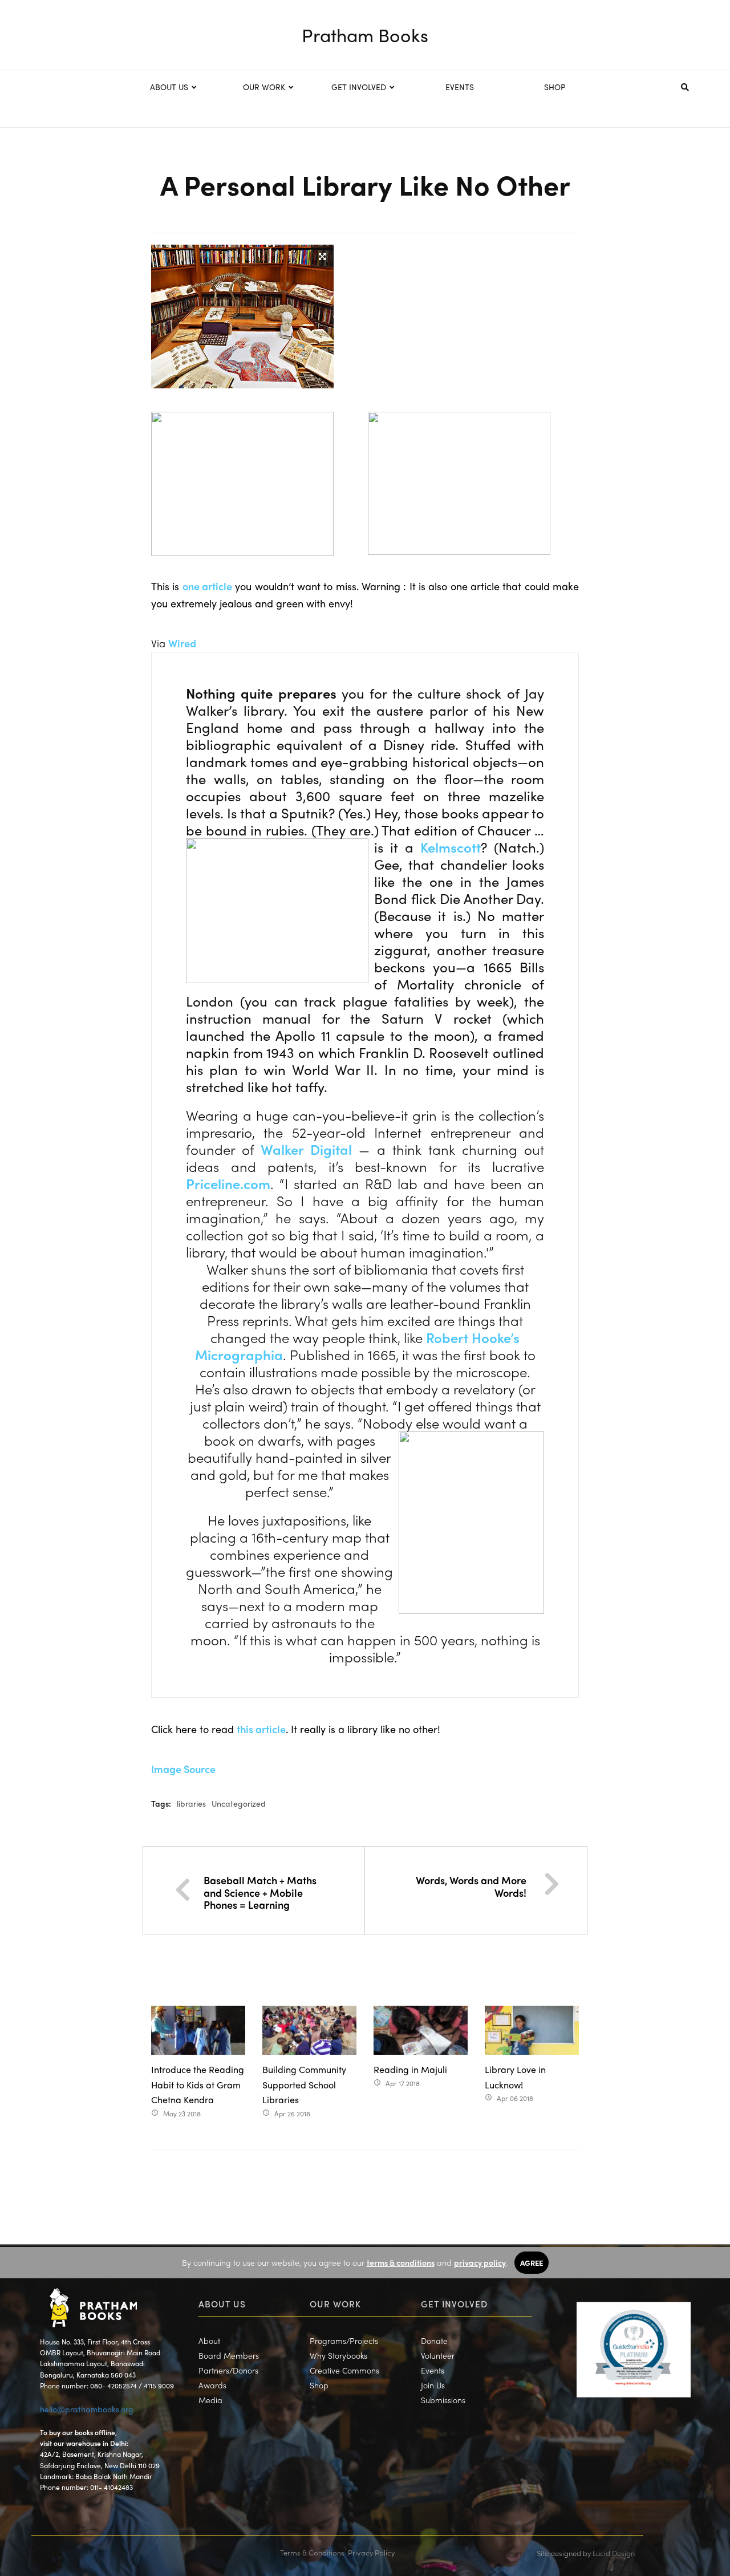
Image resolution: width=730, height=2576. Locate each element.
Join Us (433, 2385)
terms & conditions (401, 2262)
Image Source (183, 1769)
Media (210, 2400)
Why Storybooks (338, 2355)
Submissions (443, 2400)
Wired (182, 643)
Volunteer (438, 2355)
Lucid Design (614, 2553)
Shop (319, 2385)
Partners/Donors (228, 2370)
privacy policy (480, 2262)
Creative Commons (344, 2370)
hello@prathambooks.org (87, 2409)
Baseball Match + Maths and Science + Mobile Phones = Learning (260, 1892)
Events (433, 2370)
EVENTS (460, 87)
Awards (212, 2385)
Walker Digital (306, 1149)
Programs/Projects (344, 2340)
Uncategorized (239, 1803)
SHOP (555, 87)
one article (207, 586)
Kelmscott (451, 847)
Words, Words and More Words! (471, 1886)
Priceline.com (228, 1183)
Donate (434, 2340)
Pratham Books (365, 35)
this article (261, 1729)
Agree (532, 2263)
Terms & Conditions (312, 2552)
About (209, 2340)
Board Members (229, 2355)
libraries (191, 1803)
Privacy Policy (371, 2552)
